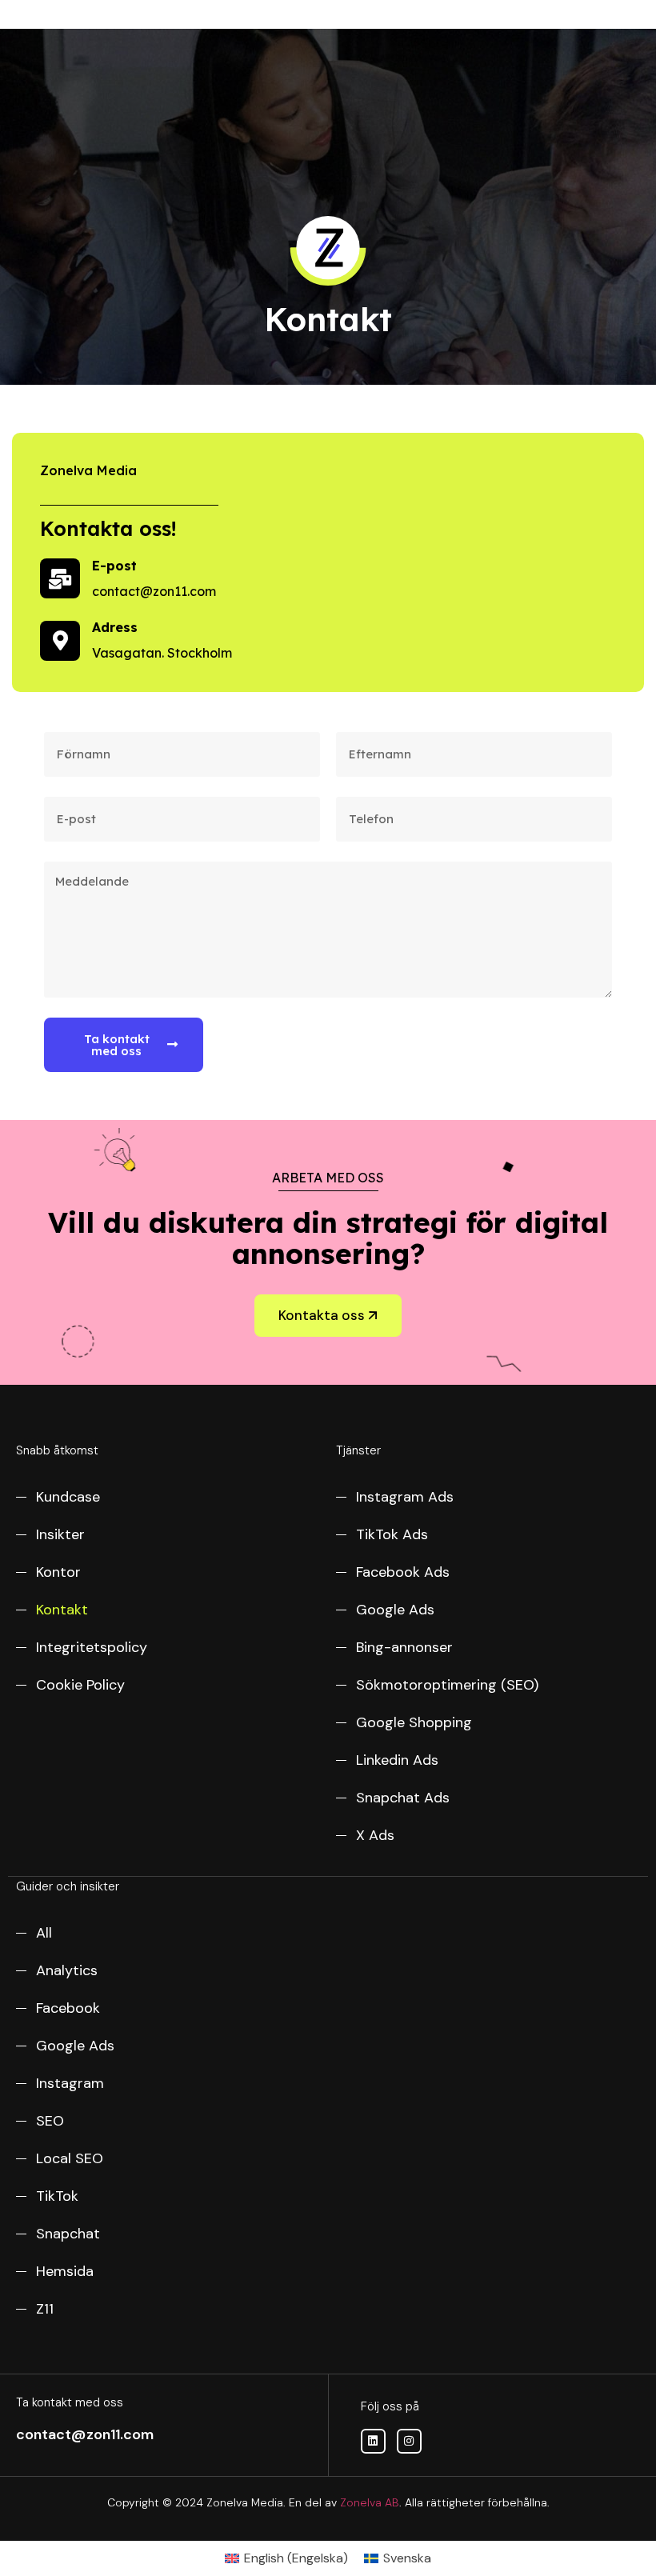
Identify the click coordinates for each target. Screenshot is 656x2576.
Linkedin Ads (397, 1760)
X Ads (375, 1835)
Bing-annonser (404, 1647)
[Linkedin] (373, 2441)
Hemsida (65, 2271)
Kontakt (62, 1610)
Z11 (45, 2309)
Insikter (60, 1534)
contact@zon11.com (85, 2434)
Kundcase (68, 1497)
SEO (50, 2121)
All (44, 1933)
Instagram (70, 2083)
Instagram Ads (405, 1497)
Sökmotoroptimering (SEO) (447, 1685)
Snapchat (68, 2234)
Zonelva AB (370, 2502)
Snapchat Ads (403, 1798)
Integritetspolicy (92, 1647)
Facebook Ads (403, 1572)
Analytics (67, 1970)
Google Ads (395, 1610)
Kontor (58, 1572)
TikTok (57, 2196)
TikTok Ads (392, 1534)
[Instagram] (409, 2441)
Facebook (68, 2008)
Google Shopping (414, 1722)
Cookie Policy (80, 1685)
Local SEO (70, 2158)
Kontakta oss (322, 1315)
